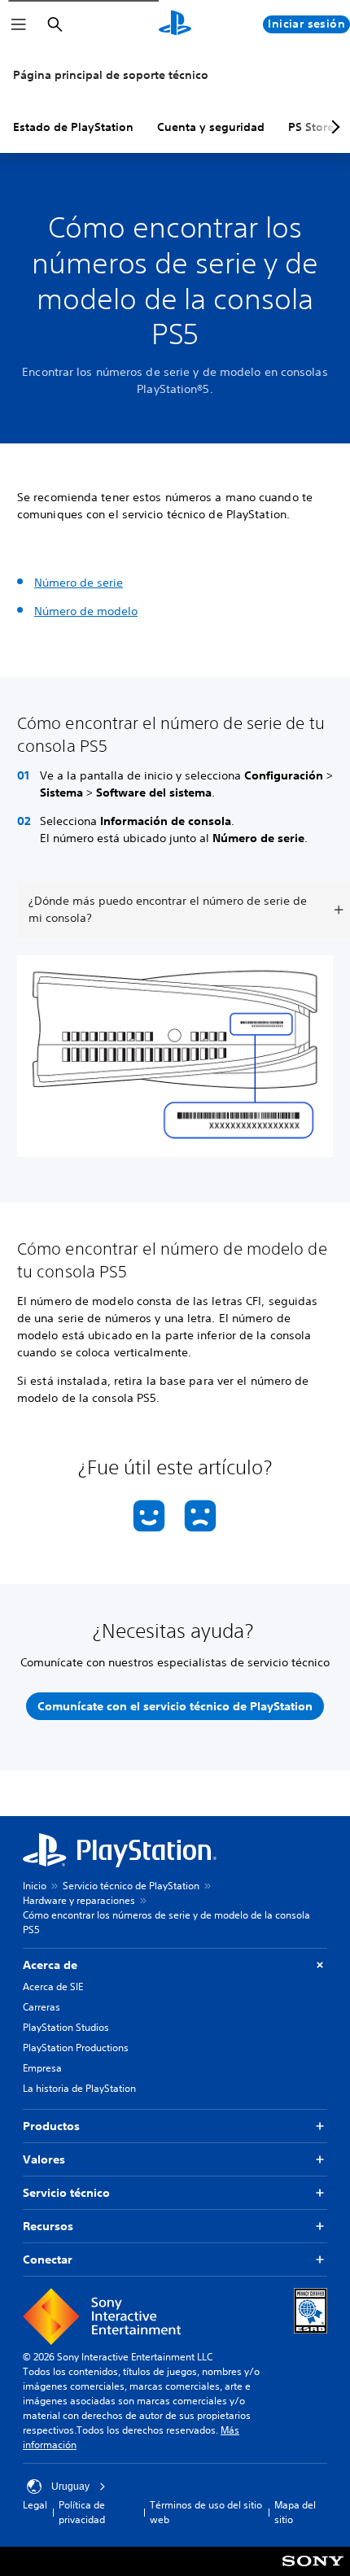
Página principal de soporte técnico (111, 75)
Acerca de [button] (50, 1965)
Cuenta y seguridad (211, 127)
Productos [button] (51, 2126)
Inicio (35, 1886)
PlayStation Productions (76, 2048)
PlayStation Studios (66, 2027)
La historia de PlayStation (79, 2088)
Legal (35, 2505)
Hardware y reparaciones (79, 1900)
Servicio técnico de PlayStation (131, 1886)
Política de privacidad (82, 2512)
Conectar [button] (48, 2259)
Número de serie (79, 583)
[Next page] (333, 127)
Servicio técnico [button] (66, 2193)
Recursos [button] (48, 2226)
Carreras (42, 2007)
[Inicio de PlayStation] (175, 24)
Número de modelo (86, 611)
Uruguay (70, 2486)
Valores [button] (44, 2159)
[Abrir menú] (19, 24)
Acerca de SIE (53, 1987)
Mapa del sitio (295, 2512)
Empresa (42, 2068)
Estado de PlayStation (73, 127)
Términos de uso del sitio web (206, 2512)
